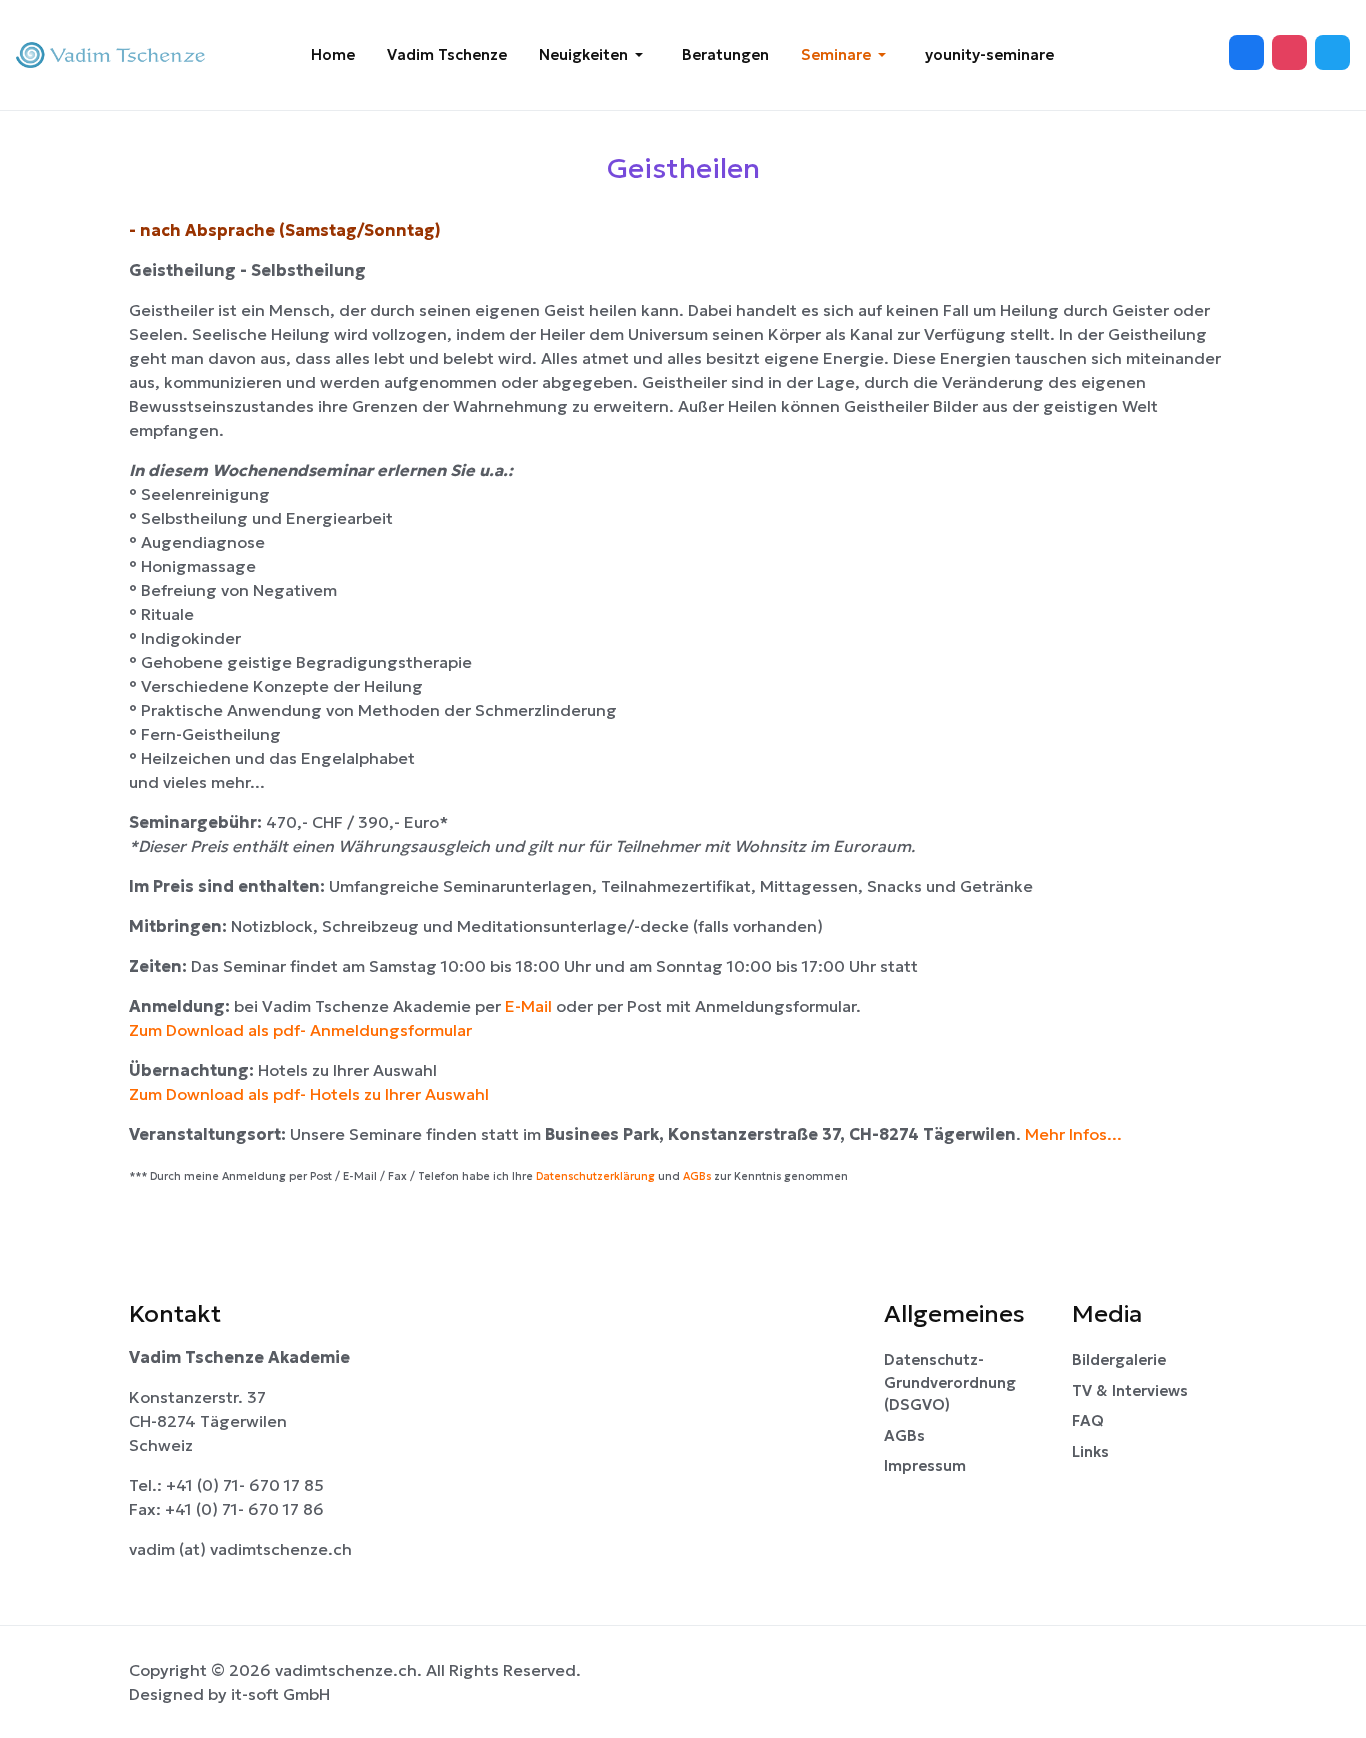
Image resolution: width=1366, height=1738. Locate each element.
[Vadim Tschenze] (114, 55)
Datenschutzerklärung (595, 1176)
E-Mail (530, 1006)
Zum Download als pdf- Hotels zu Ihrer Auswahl (309, 1094)
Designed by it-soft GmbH (229, 1694)
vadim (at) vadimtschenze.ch (240, 1549)
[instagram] (1332, 52)
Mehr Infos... (1073, 1134)
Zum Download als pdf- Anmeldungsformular (300, 1030)
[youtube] (1289, 52)
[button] (594, 55)
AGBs (697, 1176)
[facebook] (1246, 52)
